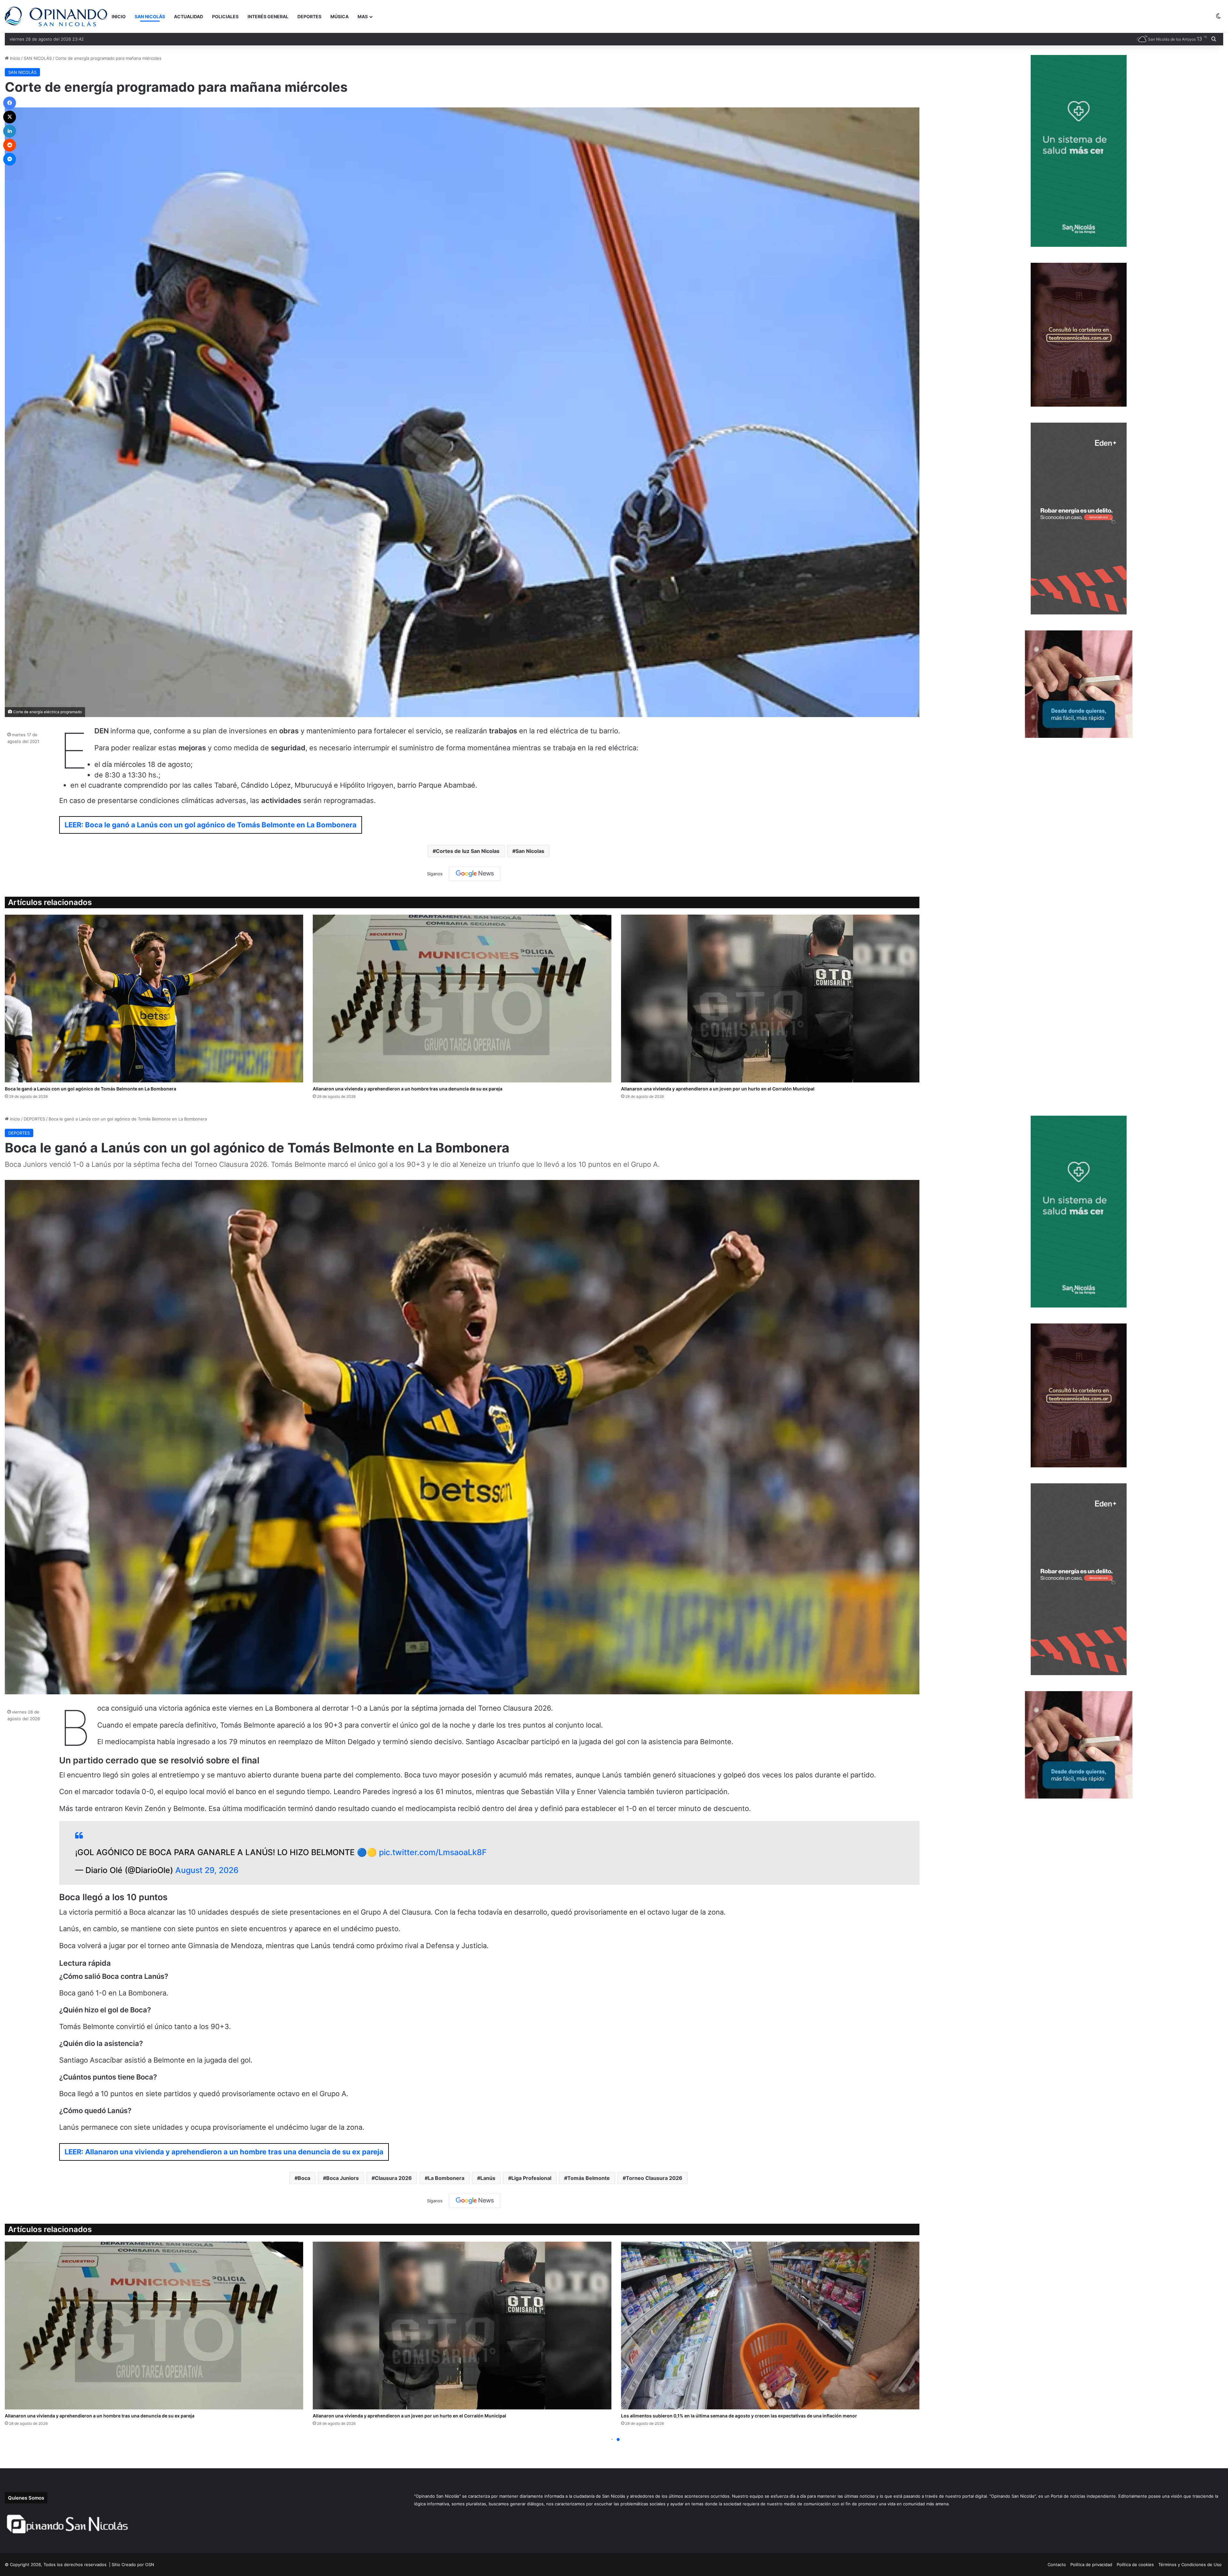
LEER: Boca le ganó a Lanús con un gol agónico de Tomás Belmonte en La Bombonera (211, 825)
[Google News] (475, 874)
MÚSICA (339, 16)
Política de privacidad (1091, 2564)
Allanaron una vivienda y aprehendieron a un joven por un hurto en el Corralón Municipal (718, 1089)
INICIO (119, 16)
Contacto (1057, 2564)
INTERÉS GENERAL (268, 16)
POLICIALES (225, 16)
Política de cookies (1135, 2564)
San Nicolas (530, 851)
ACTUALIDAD (189, 16)
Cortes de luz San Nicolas (468, 851)
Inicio (14, 58)
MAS (363, 16)
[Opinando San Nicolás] (56, 16)
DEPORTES (309, 16)
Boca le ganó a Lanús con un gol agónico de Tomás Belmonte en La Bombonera (91, 1089)
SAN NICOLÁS (150, 16)
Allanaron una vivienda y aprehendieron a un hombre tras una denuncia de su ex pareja (408, 1089)
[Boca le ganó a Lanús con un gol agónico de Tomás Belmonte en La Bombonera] (154, 999)
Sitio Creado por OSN (133, 2564)
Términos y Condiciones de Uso (1190, 2564)
